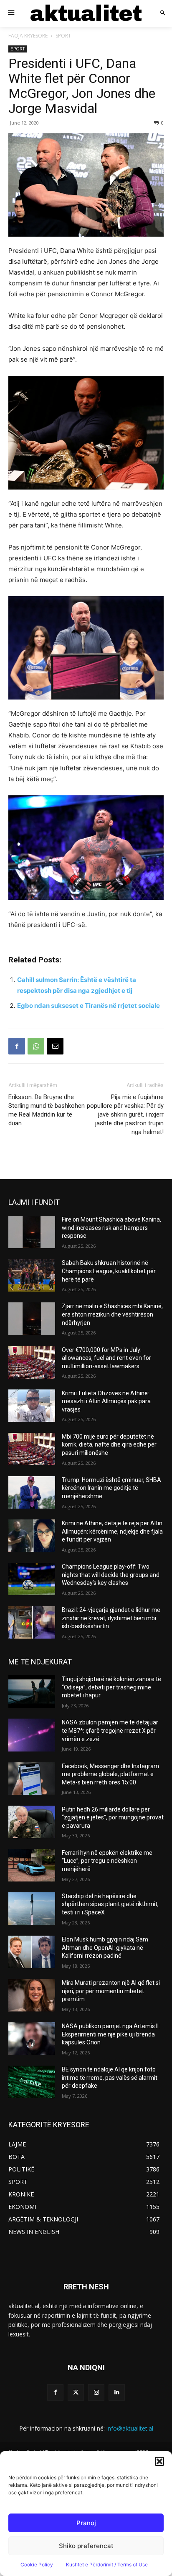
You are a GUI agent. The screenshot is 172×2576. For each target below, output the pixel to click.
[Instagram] (96, 2392)
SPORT (63, 36)
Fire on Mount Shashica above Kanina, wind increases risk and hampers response (111, 1228)
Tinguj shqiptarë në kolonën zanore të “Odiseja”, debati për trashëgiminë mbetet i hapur (111, 1687)
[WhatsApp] (36, 1046)
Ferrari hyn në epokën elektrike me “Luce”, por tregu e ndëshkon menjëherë (107, 1861)
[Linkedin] (117, 2392)
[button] (159, 2461)
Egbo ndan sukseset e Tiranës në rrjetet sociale (89, 1006)
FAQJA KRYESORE (28, 36)
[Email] (55, 1046)
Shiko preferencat (86, 2546)
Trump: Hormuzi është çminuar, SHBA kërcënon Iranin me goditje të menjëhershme (111, 1488)
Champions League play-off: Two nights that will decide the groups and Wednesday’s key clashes (111, 1575)
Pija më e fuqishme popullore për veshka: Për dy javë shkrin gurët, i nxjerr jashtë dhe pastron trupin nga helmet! (125, 1114)
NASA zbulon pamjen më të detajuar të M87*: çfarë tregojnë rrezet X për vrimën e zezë (110, 1730)
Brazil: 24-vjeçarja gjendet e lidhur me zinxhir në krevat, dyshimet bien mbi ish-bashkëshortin (111, 1618)
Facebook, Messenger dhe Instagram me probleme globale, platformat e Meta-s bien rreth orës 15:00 (110, 1774)
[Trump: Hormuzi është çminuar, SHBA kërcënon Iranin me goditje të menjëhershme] (32, 1492)
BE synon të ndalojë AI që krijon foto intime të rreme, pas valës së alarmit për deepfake (110, 2078)
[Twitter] (76, 2392)
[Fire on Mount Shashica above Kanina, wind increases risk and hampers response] (32, 1232)
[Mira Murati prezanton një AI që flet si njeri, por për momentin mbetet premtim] (32, 1995)
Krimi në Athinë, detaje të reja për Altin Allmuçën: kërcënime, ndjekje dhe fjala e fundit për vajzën (112, 1531)
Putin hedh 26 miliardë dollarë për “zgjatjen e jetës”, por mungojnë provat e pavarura (113, 1818)
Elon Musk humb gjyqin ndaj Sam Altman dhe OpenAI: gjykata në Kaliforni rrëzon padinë (105, 1948)
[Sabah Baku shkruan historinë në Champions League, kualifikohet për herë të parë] (32, 1275)
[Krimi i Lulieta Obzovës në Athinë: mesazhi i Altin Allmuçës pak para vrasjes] (32, 1406)
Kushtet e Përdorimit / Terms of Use (107, 2565)
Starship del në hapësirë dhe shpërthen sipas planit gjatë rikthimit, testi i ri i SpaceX (110, 1904)
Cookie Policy (37, 2565)
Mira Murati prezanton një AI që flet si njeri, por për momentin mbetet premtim (111, 1991)
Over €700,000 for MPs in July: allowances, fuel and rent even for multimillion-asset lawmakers (106, 1358)
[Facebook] (17, 1046)
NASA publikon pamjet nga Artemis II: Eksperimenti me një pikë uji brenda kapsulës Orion (111, 2034)
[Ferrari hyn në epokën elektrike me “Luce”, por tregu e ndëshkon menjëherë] (32, 1865)
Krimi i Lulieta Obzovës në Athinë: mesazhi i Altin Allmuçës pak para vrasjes (106, 1401)
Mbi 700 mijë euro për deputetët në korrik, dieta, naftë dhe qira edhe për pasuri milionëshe (109, 1445)
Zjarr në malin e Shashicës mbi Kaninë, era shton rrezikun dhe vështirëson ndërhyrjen (112, 1314)
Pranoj (86, 2523)
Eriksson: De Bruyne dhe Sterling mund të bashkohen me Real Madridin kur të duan (47, 1110)
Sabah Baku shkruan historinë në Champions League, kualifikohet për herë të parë (109, 1271)
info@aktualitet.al (130, 2428)
